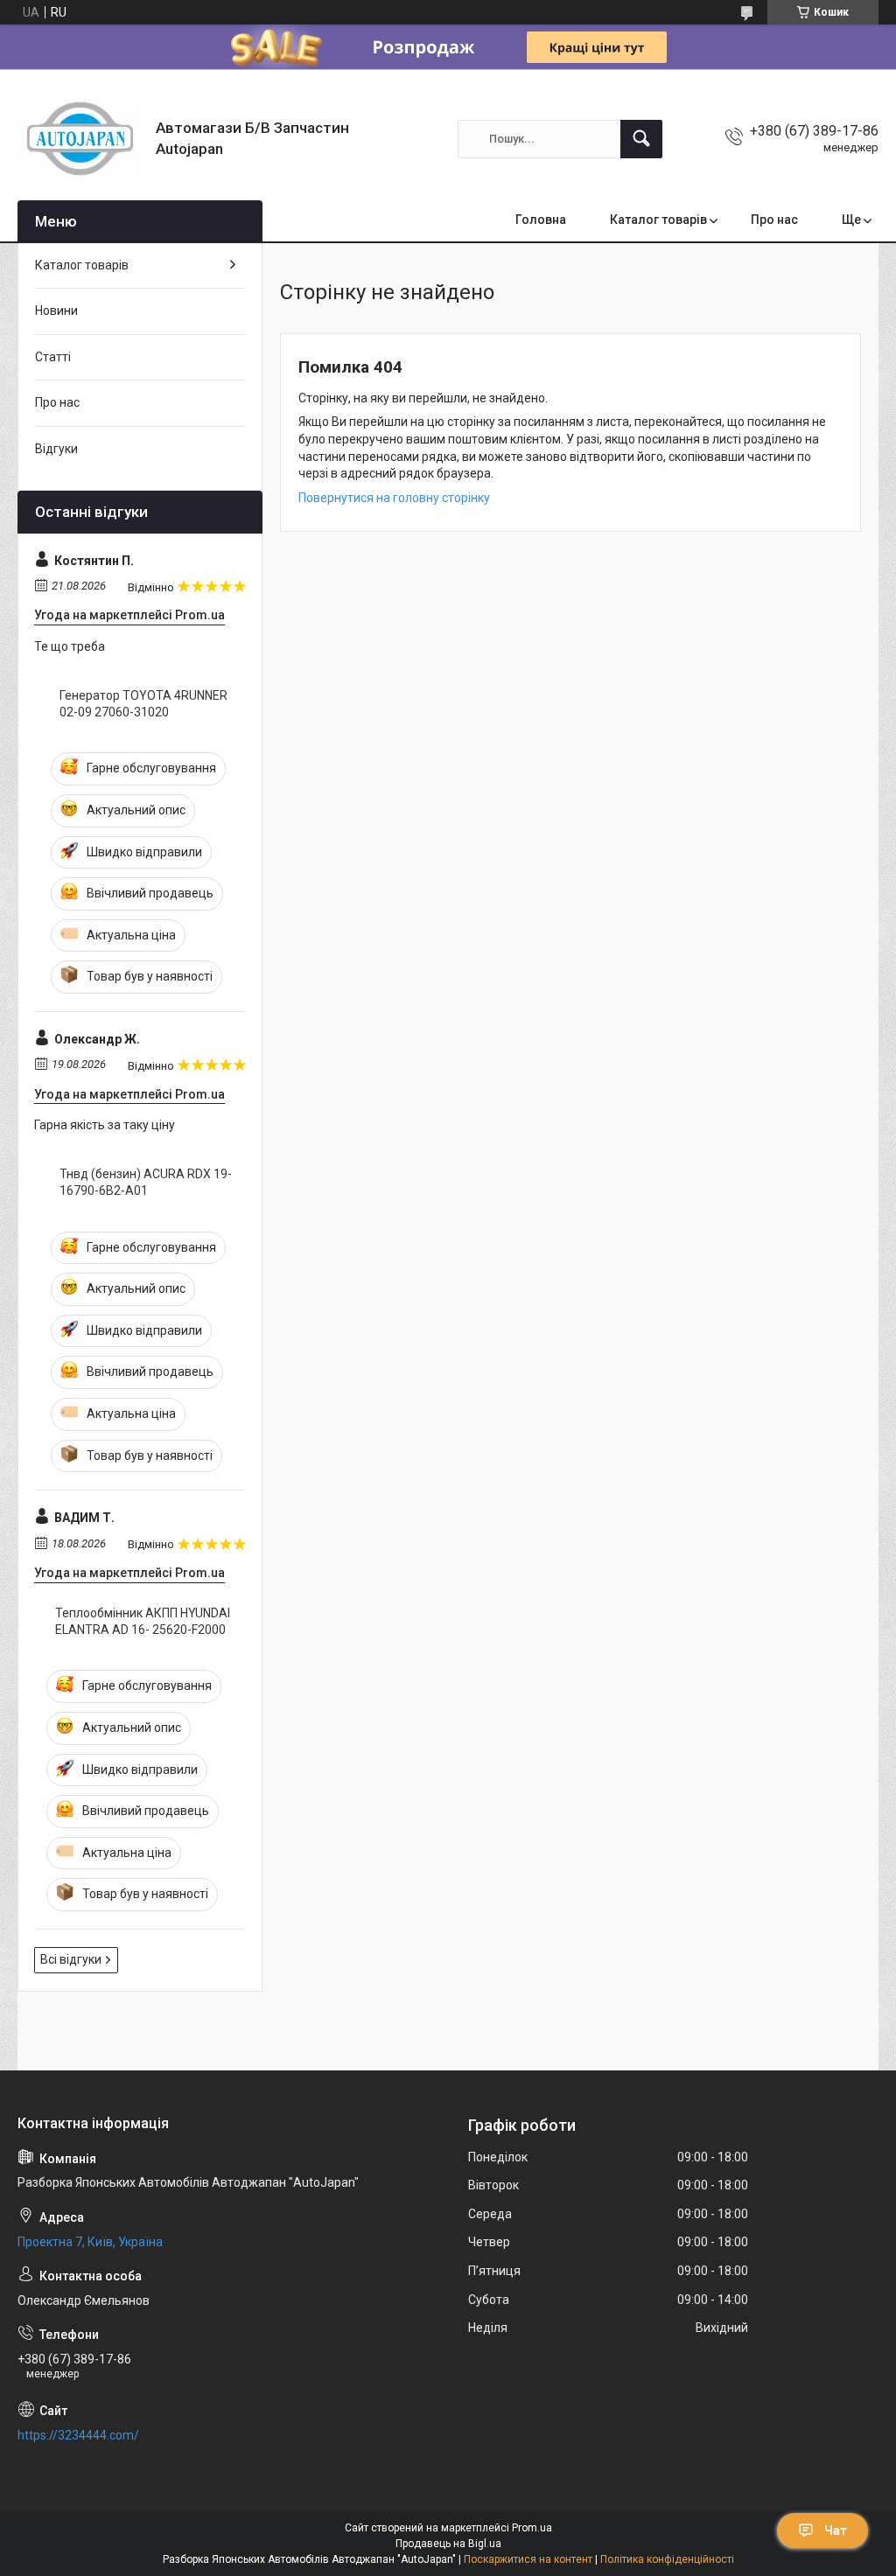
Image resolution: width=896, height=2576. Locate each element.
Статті (53, 357)
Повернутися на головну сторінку (394, 498)
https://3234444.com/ (78, 2435)
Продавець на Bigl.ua (448, 2544)
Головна (541, 220)
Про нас (774, 220)
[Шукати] (641, 139)
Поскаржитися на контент (528, 2559)
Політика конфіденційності (667, 2559)
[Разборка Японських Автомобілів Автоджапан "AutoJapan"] (80, 139)
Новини (56, 311)
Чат (836, 2531)
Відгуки (56, 449)
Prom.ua (532, 2528)
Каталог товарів (658, 220)
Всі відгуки (71, 1959)
